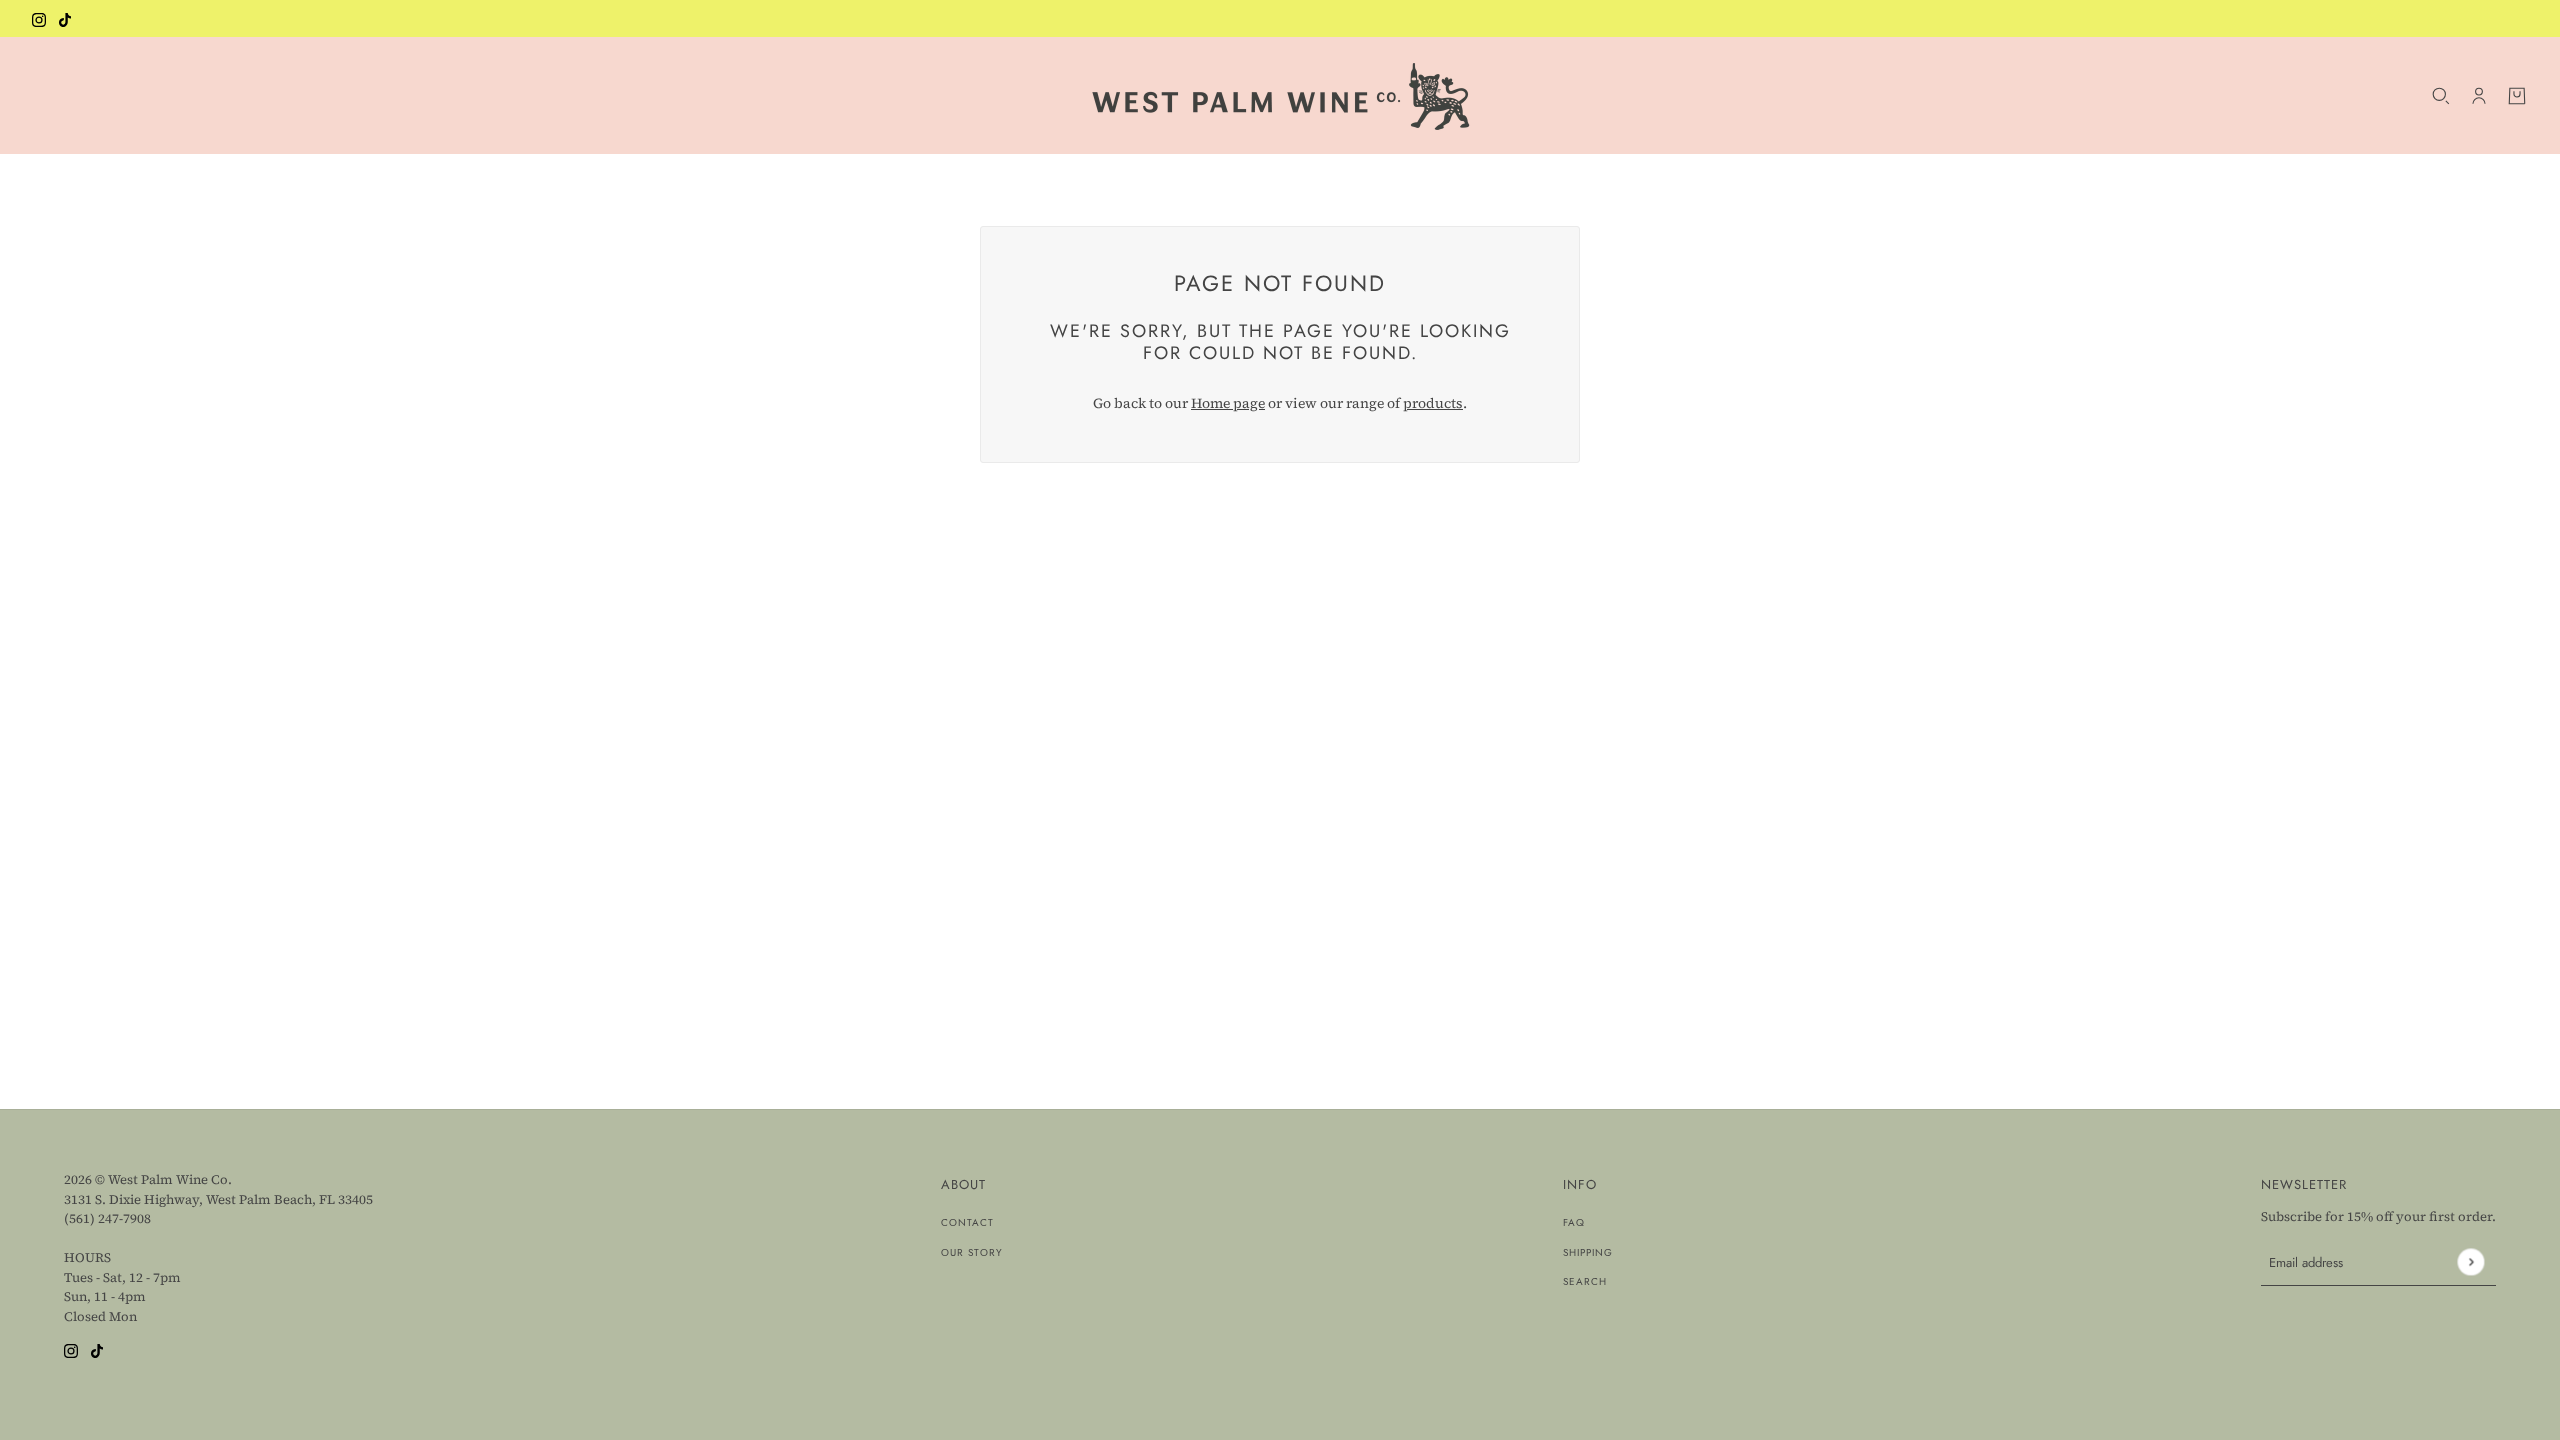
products (1433, 403)
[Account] (2479, 96)
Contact (967, 1222)
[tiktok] (65, 18)
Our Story (972, 1252)
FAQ (1574, 1222)
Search (1585, 1281)
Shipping (1588, 1252)
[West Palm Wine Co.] (1280, 95)
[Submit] (2470, 1261)
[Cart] (2517, 96)
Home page (1228, 403)
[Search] (2441, 96)
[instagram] (39, 18)
